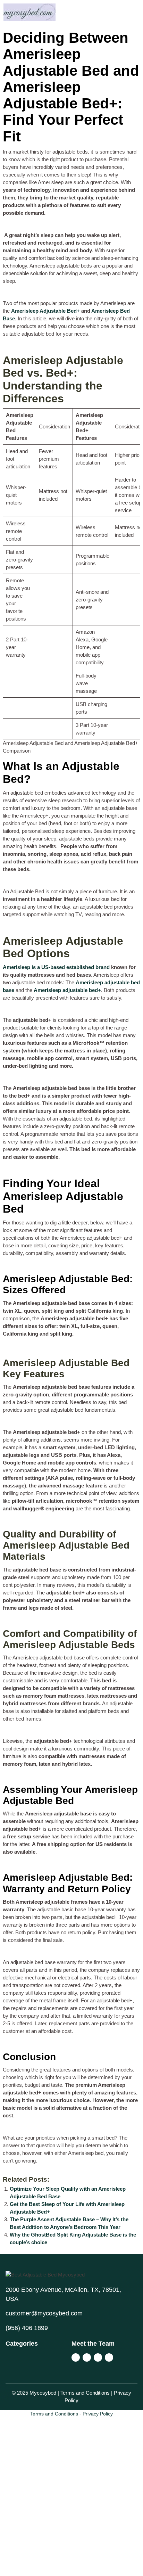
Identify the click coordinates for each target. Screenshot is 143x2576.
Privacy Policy (98, 2414)
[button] (107, 10)
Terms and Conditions (54, 2414)
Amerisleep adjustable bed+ (67, 990)
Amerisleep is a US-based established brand (56, 967)
